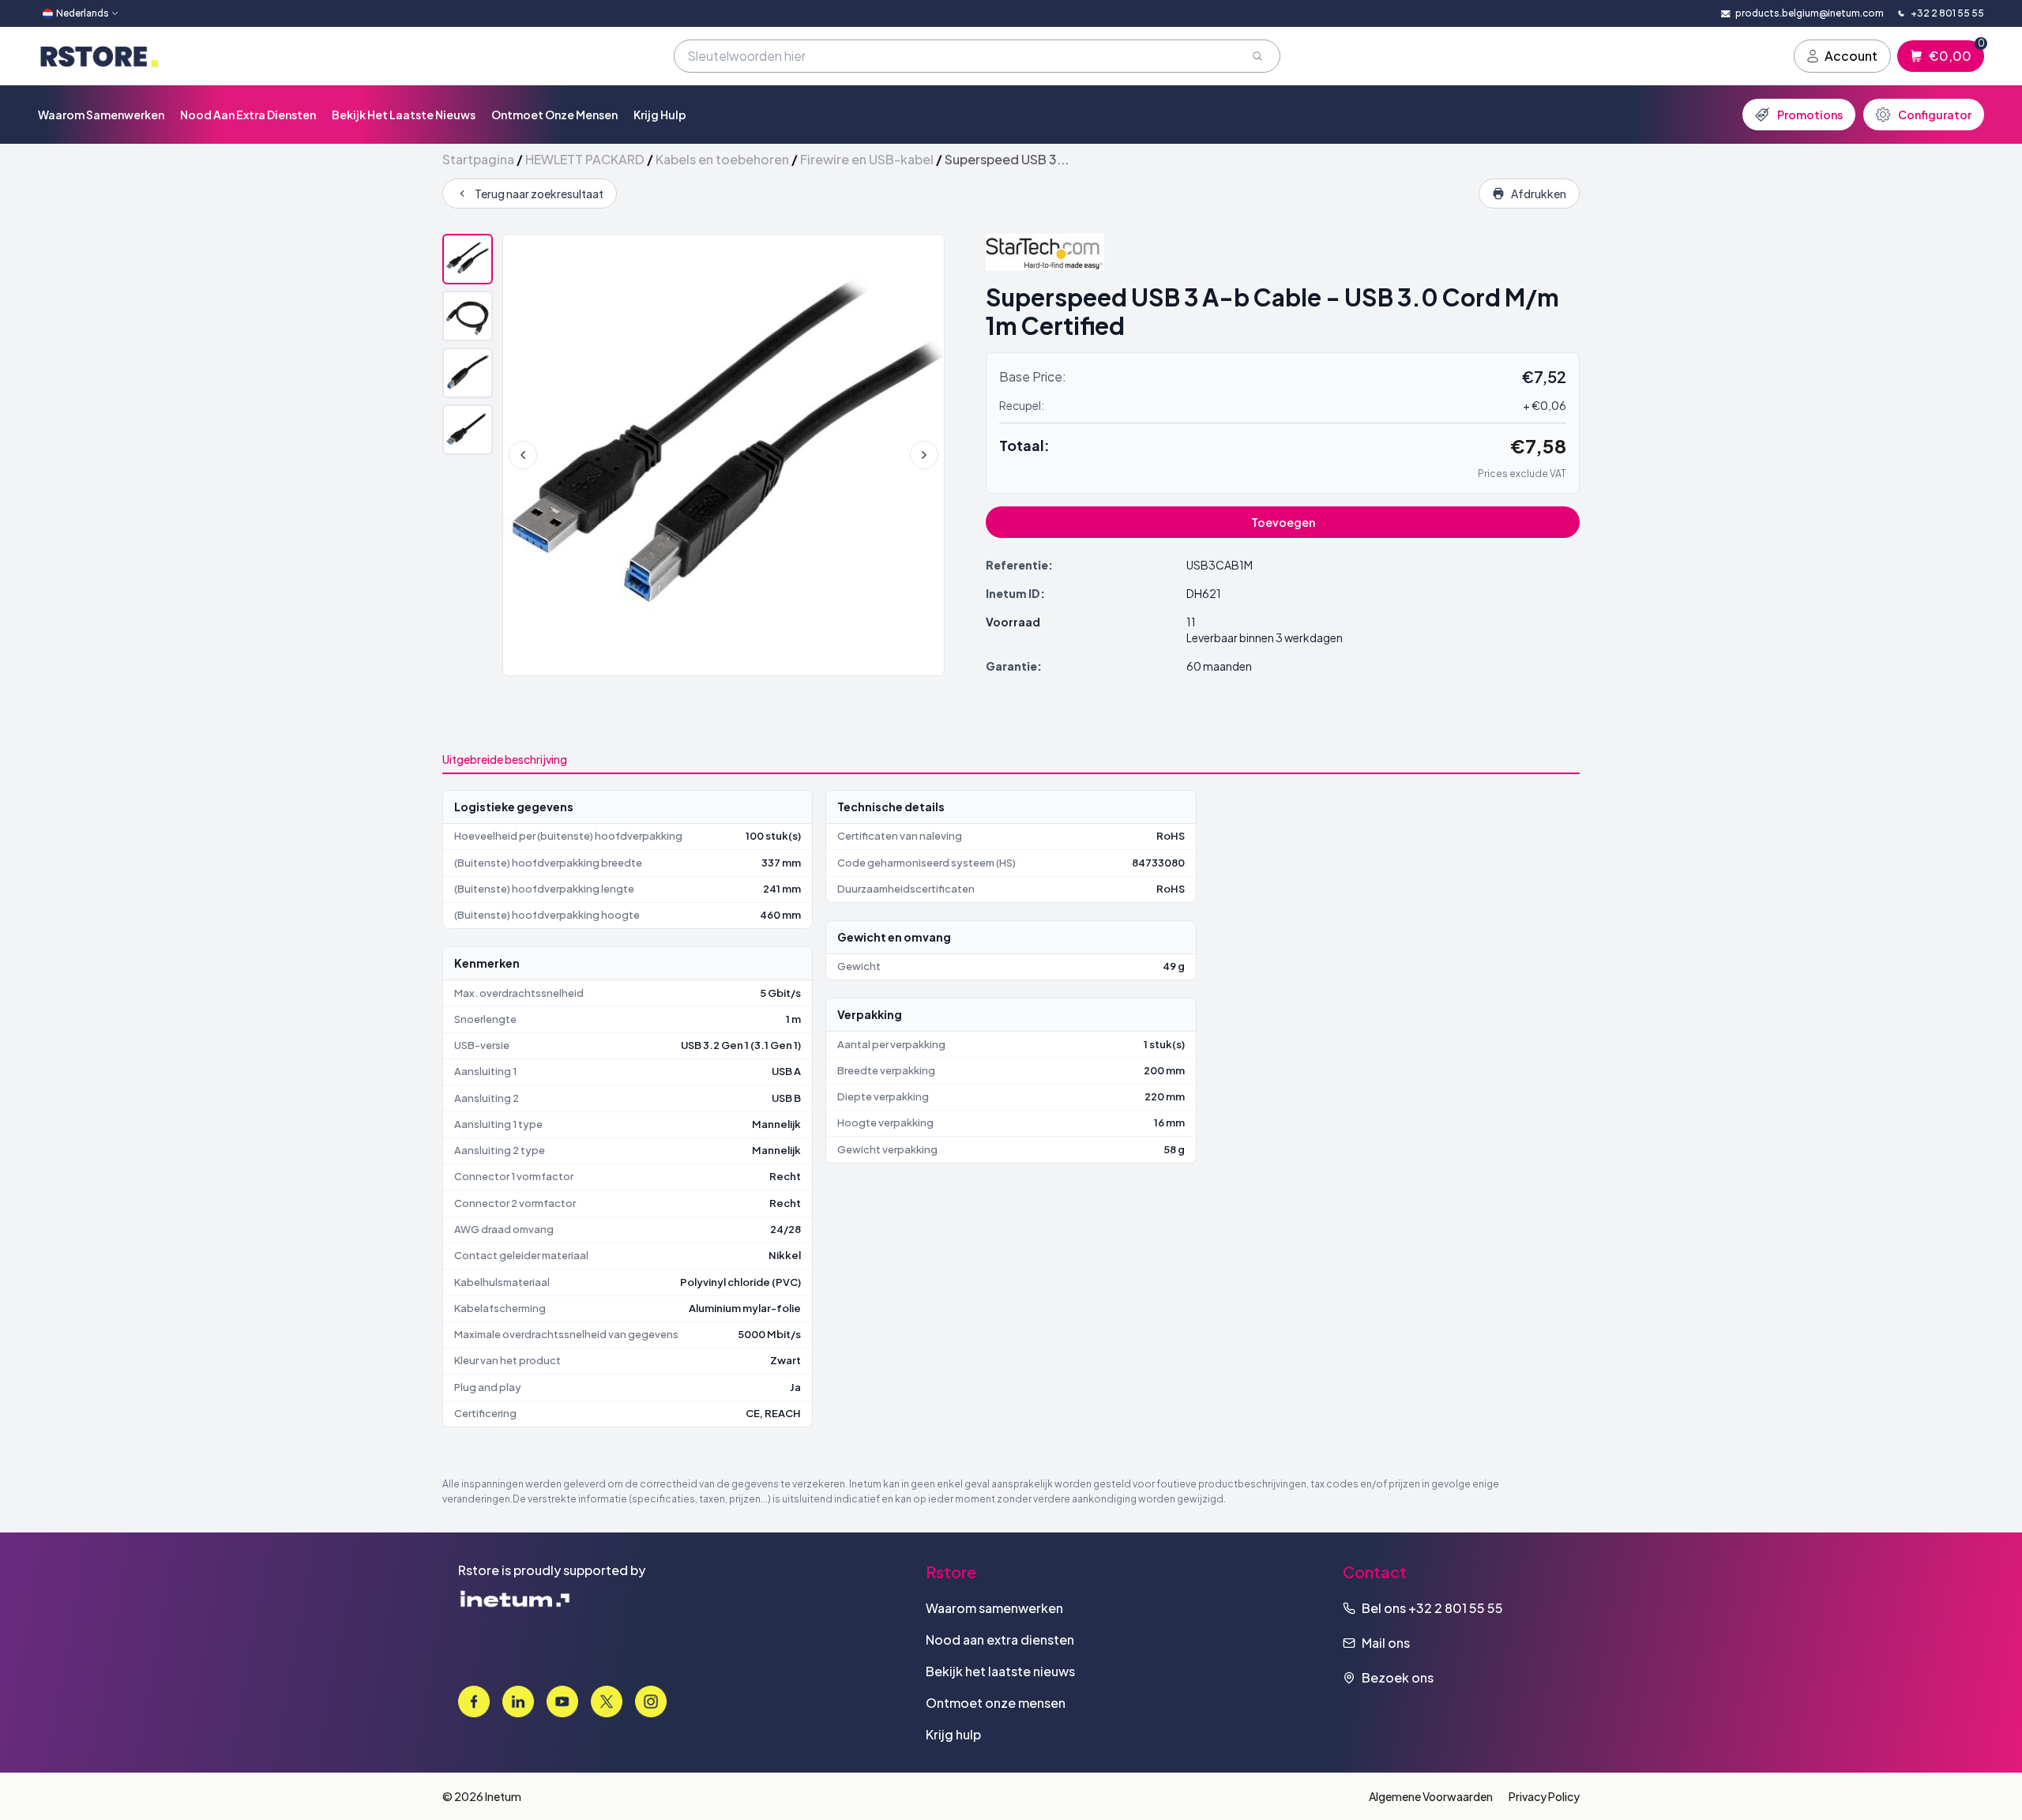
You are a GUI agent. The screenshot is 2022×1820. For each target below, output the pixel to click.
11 (1191, 622)
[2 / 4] (468, 316)
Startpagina (478, 159)
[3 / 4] (468, 373)
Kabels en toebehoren (722, 159)
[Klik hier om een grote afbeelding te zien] (723, 455)
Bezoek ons (1398, 1677)
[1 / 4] (468, 259)
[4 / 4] (468, 430)
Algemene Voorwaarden (1431, 1796)
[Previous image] (523, 455)
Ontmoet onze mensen (554, 115)
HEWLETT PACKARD (585, 159)
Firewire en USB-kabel (867, 159)
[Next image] (924, 455)
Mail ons (1386, 1643)
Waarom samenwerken (101, 115)
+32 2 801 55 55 (1456, 1608)
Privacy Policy (1544, 1796)
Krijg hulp (660, 115)
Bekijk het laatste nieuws (404, 115)
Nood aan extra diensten (248, 115)
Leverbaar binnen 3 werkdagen (1265, 637)
